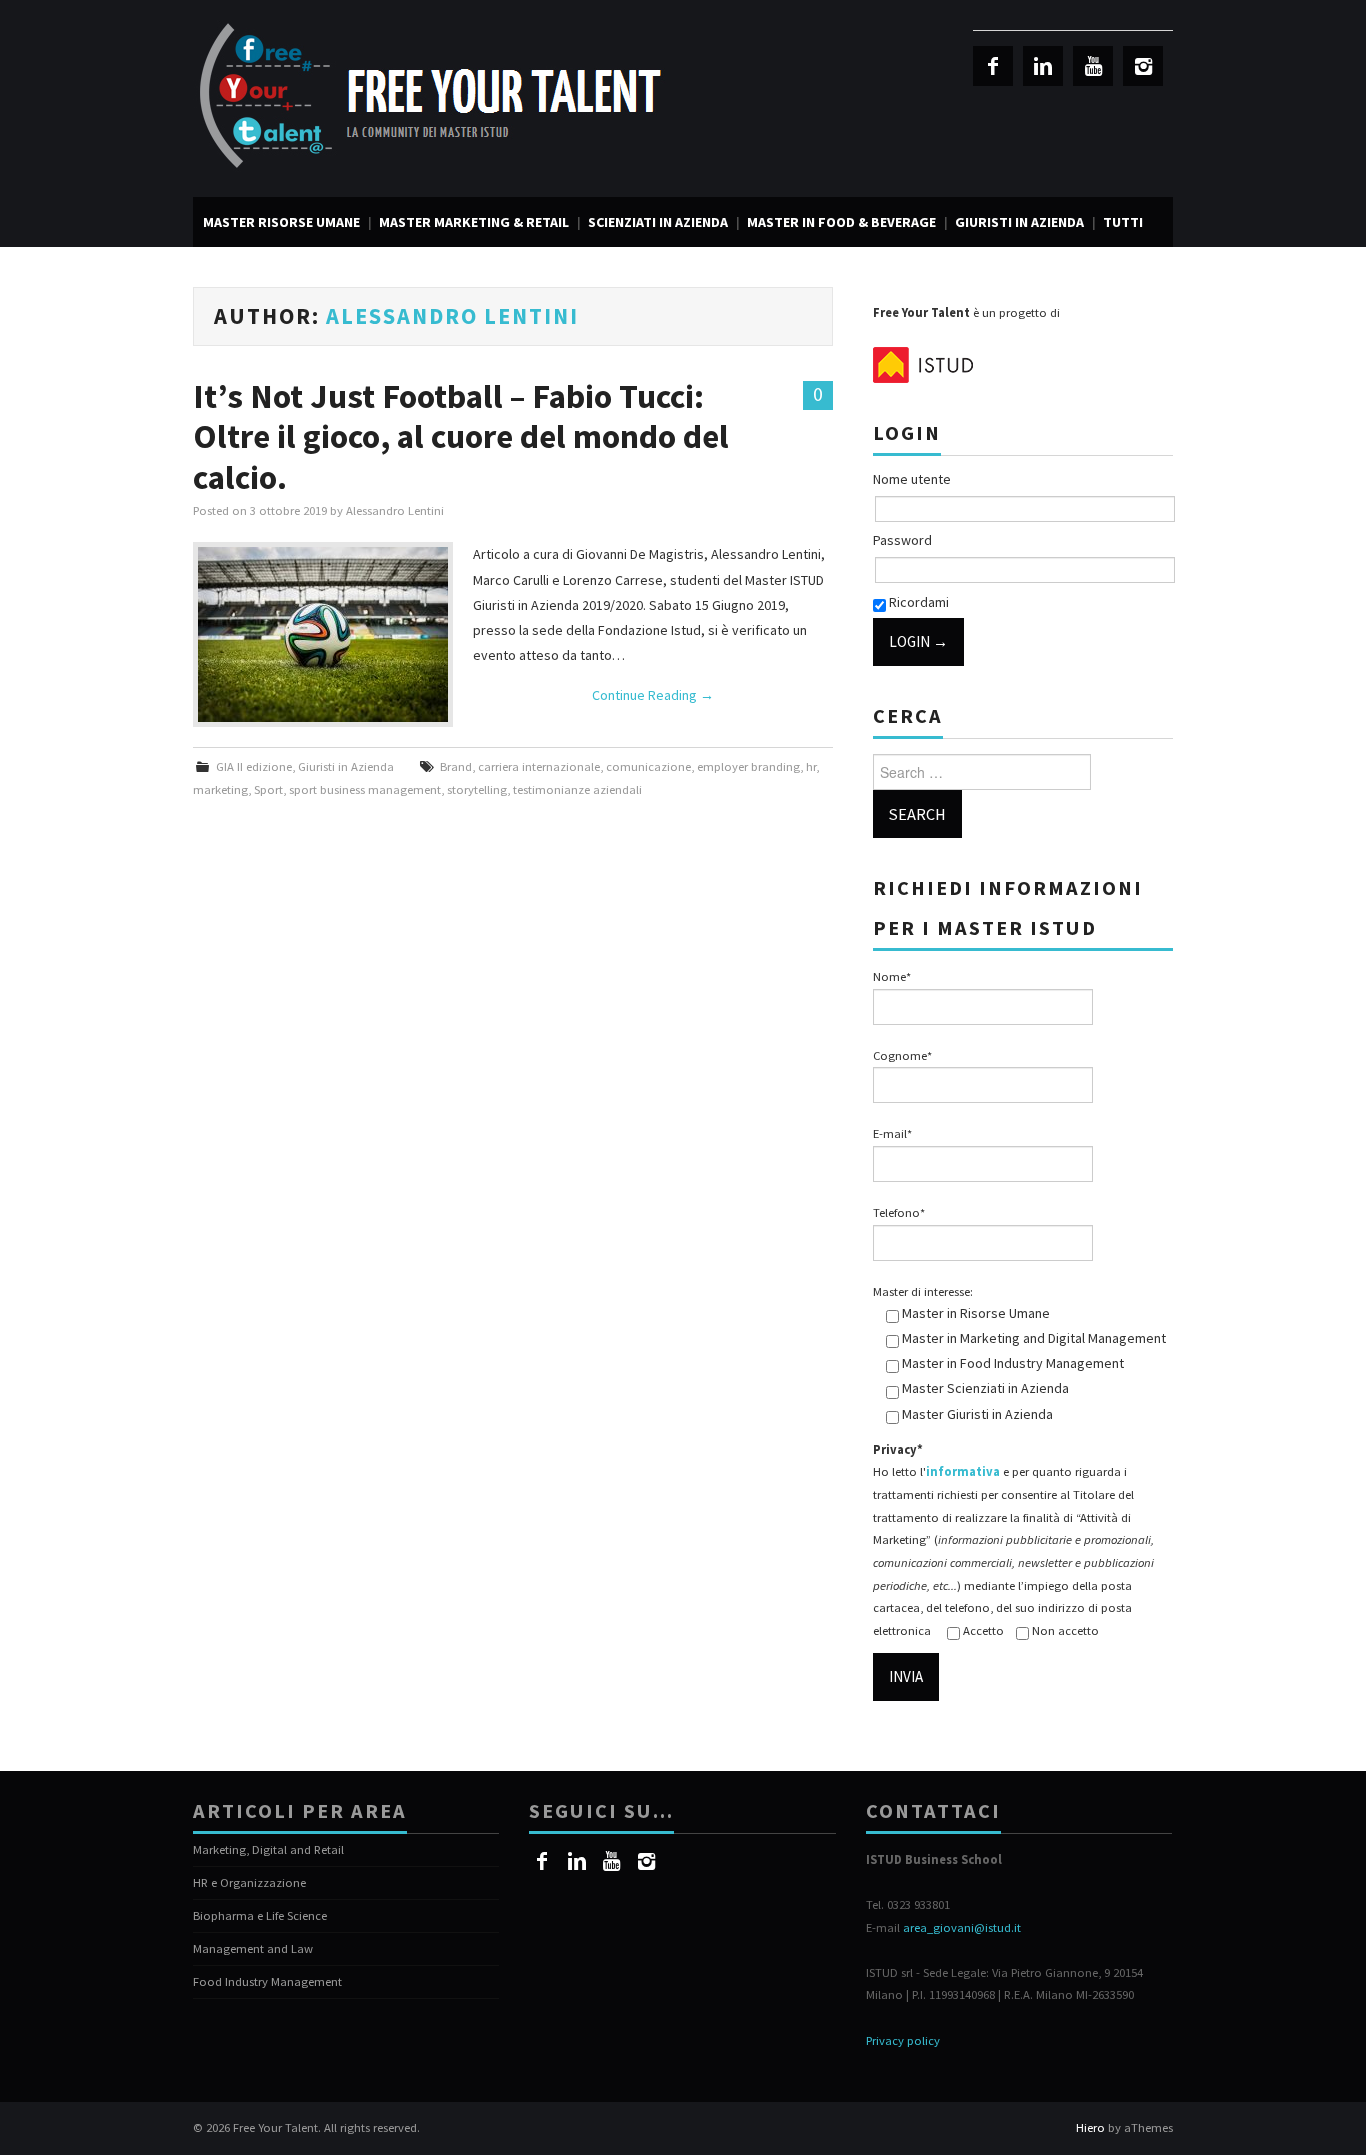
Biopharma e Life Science (260, 1915)
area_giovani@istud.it (962, 1927)
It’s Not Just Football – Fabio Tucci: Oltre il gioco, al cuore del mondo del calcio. (461, 436)
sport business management (365, 789)
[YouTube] (1093, 66)
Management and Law (253, 1948)
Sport (268, 789)
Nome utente (912, 479)
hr (811, 766)
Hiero (1090, 2127)
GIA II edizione (254, 766)
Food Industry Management (267, 1981)
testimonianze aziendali (577, 789)
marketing (220, 789)
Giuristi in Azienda (1019, 222)
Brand (456, 766)
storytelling (477, 789)
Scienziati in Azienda (658, 222)
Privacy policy (903, 2040)
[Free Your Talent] (438, 97)
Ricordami (917, 602)
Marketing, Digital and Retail (268, 1849)
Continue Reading (653, 695)
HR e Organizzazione (249, 1882)
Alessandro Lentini (452, 316)
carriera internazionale (539, 766)
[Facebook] (993, 66)
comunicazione (648, 766)
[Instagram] (1143, 66)
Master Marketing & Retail (474, 222)
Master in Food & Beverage (841, 222)
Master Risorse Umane (281, 222)
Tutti (1123, 222)
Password (902, 540)
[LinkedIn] (1043, 66)
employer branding (748, 766)
